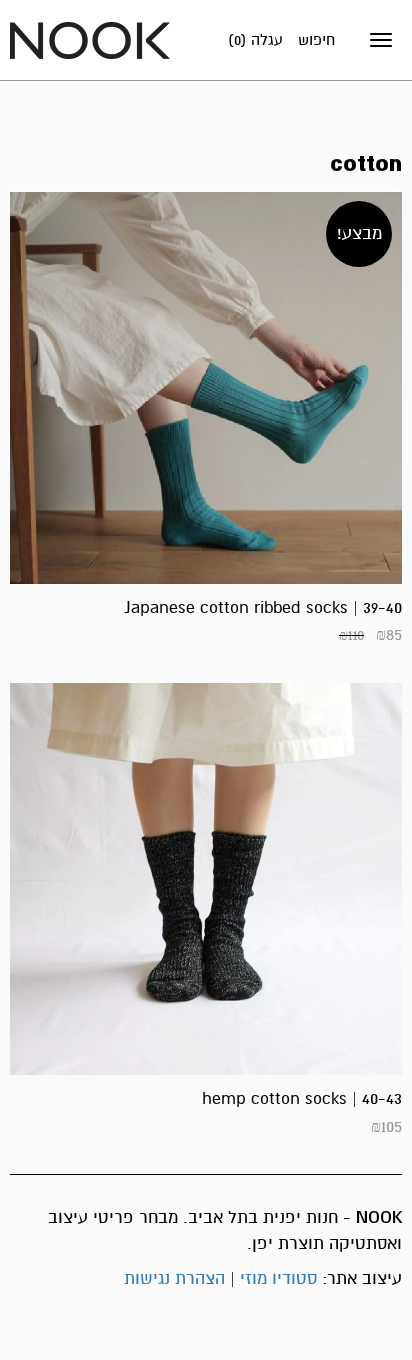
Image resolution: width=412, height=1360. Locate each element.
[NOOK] (90, 39)
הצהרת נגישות (174, 1278)
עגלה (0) (255, 40)
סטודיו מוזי (278, 1278)
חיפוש (316, 40)
